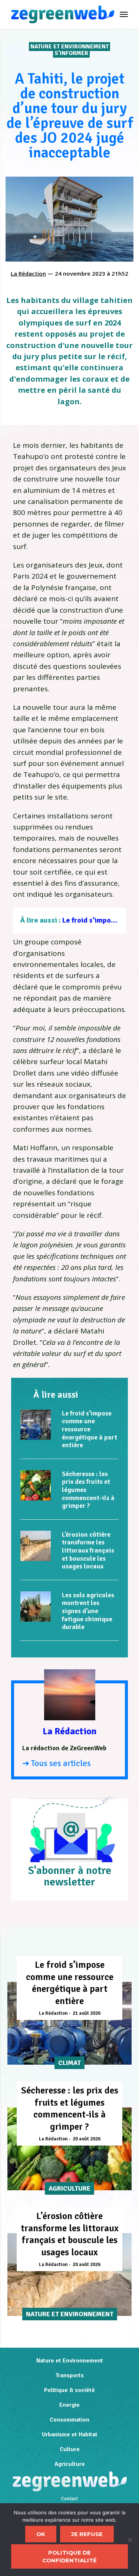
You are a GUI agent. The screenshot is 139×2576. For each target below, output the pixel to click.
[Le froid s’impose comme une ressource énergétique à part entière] (36, 1425)
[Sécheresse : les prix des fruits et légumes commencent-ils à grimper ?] (36, 1485)
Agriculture (70, 2464)
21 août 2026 (87, 2013)
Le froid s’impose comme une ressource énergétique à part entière (90, 1429)
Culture (70, 2449)
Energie (69, 2405)
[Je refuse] (130, 2540)
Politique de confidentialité (69, 2556)
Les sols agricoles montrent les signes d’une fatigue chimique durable (88, 1611)
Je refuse (87, 2534)
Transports (69, 2375)
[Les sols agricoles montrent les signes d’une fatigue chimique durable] (36, 1606)
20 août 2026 (87, 2139)
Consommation (69, 2420)
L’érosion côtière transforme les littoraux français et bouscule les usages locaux (88, 1550)
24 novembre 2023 (80, 273)
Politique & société (69, 2390)
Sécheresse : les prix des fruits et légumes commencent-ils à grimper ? (70, 2108)
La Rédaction (28, 273)
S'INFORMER (71, 53)
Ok (41, 2534)
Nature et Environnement (69, 47)
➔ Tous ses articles (57, 1763)
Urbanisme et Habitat (70, 2434)
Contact (69, 2499)
